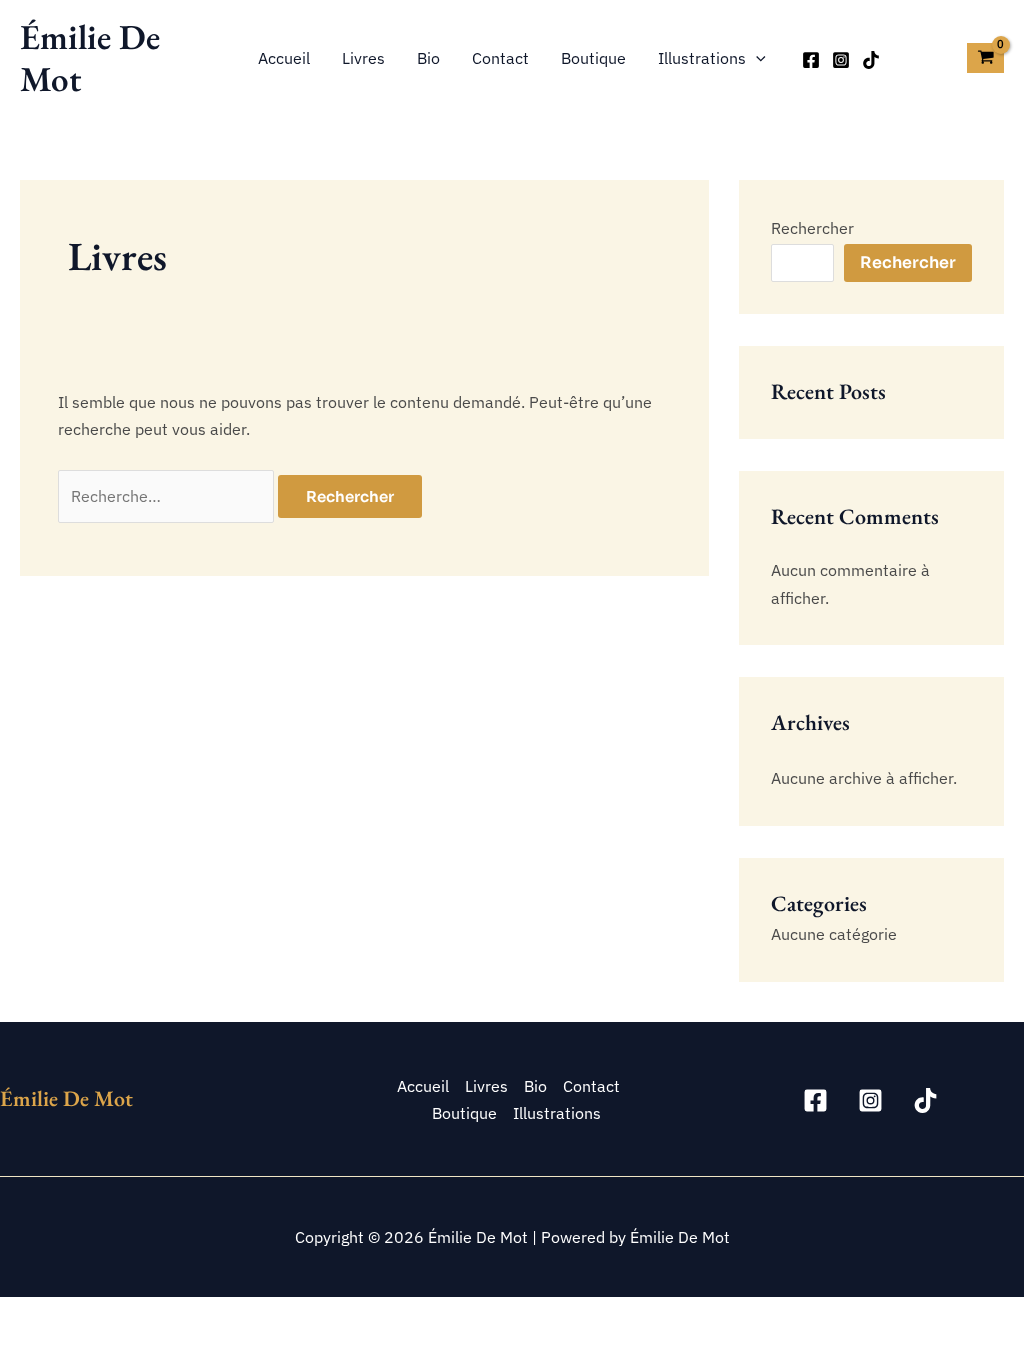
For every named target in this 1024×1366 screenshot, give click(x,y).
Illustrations (702, 58)
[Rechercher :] (168, 496)
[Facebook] (811, 60)
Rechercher (812, 228)
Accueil (284, 58)
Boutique (593, 58)
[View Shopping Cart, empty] (985, 58)
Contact (500, 58)
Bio (428, 58)
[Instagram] (841, 60)
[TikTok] (871, 60)
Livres (363, 58)
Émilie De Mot (90, 57)
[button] (756, 58)
